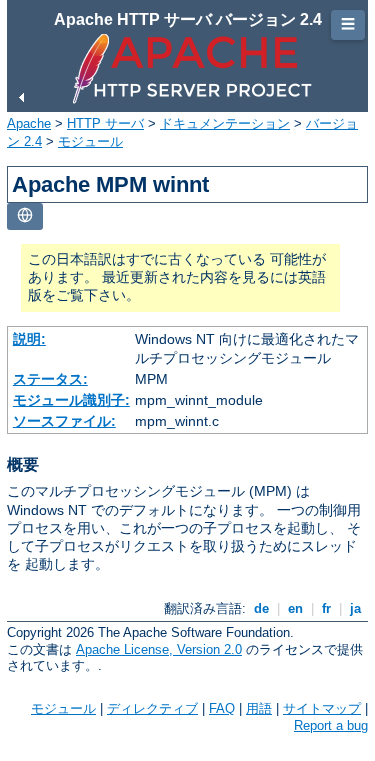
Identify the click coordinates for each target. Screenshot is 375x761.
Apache (29, 123)
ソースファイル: (64, 421)
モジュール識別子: (71, 400)
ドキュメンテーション (225, 123)
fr (326, 608)
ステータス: (50, 379)
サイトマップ (322, 708)
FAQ (222, 708)
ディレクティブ (152, 708)
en (295, 608)
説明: (29, 339)
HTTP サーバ (105, 123)
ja (355, 608)
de (261, 608)
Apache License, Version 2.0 (159, 649)
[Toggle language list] (25, 216)
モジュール (90, 141)
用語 (259, 708)
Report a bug (331, 725)
